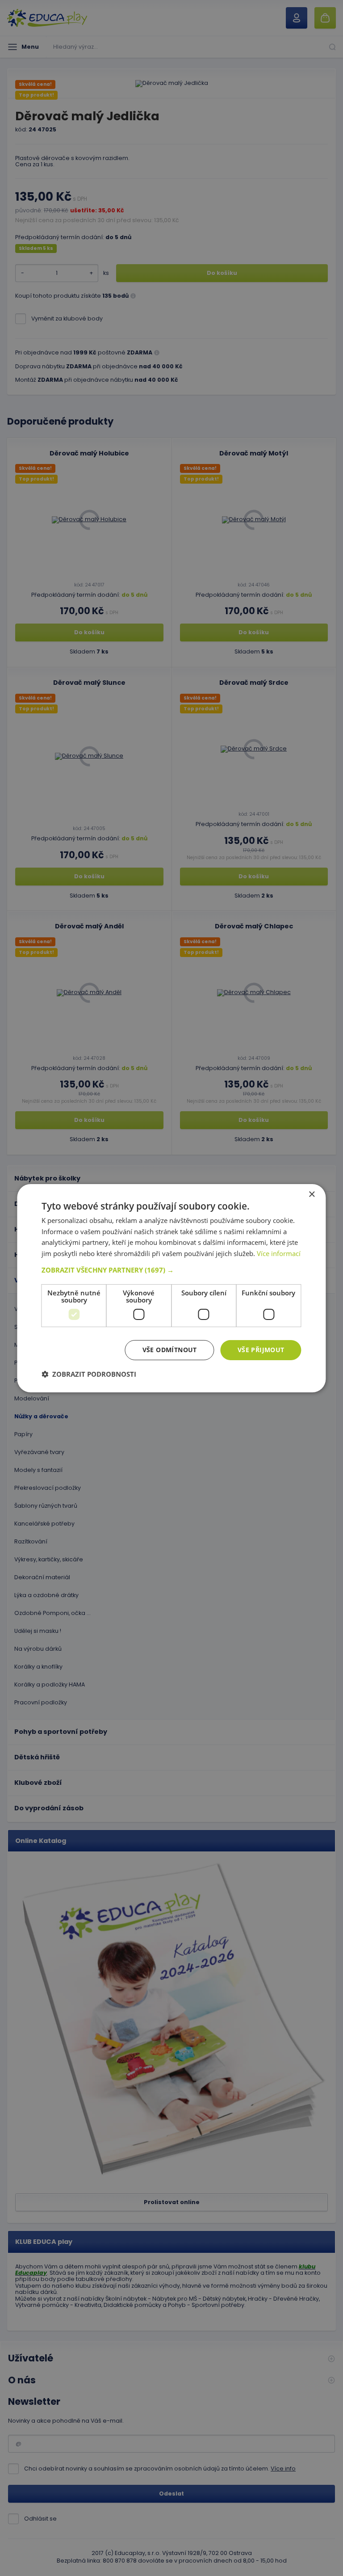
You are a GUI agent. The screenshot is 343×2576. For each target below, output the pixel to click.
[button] (171, 1270)
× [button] (312, 1194)
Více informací (279, 1253)
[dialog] (171, 1288)
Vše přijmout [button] (261, 1350)
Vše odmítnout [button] (170, 1350)
